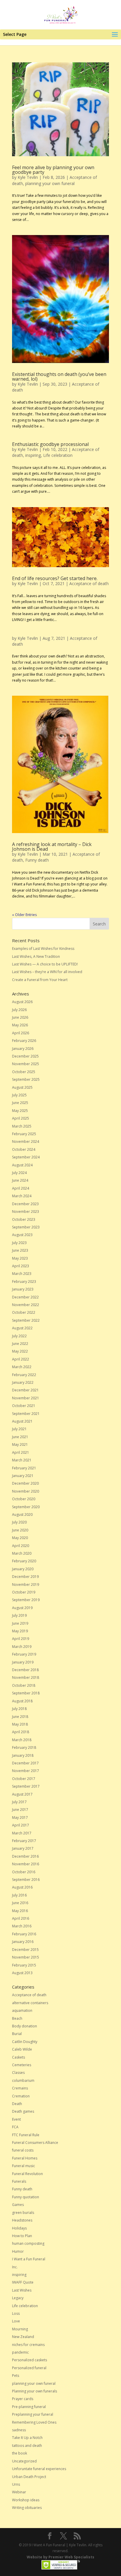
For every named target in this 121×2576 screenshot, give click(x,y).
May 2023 (20, 1258)
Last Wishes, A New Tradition (36, 956)
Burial (17, 2034)
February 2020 (24, 1561)
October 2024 (24, 1149)
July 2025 (19, 1095)
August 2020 (22, 1515)
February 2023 (24, 1282)
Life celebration (58, 455)
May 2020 (20, 1538)
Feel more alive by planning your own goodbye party (53, 170)
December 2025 (25, 1056)
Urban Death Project (29, 2477)
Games (18, 2205)
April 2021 (21, 1452)
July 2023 (19, 1243)
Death (17, 2104)
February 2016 (24, 1934)
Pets (16, 2376)
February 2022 (24, 1375)
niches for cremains (28, 2345)
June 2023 (20, 1250)
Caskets (19, 2057)
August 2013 (22, 1973)
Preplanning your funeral (33, 2414)
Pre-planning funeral (29, 2407)
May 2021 (20, 1444)
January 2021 (23, 1476)
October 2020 (24, 1499)
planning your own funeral (50, 183)
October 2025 (24, 1072)
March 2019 (22, 1647)
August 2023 (22, 1235)
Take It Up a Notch (27, 2438)
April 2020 (21, 1546)
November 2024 (26, 1142)
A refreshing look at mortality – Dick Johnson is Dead (52, 847)
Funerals (19, 2181)
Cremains (20, 2088)
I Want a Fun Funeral (29, 2259)
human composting (28, 2243)
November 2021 (26, 1398)
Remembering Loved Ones (34, 2422)
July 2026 (19, 1010)
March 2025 (22, 1126)
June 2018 (20, 1717)
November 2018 (26, 1677)
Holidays (19, 2228)
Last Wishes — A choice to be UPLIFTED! (45, 964)
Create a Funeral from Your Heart (40, 980)
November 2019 (26, 1585)
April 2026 (21, 1033)
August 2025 (22, 1087)
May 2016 (20, 1911)
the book (20, 2453)
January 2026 (23, 1049)
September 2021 (26, 1414)
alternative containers (30, 2003)
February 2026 (24, 1041)
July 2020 (19, 1522)
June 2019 (20, 1623)
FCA (15, 2127)
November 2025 (26, 1064)
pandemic (20, 2352)
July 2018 (19, 1709)
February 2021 (24, 1468)
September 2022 (26, 1320)
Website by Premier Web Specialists (60, 2557)
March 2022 (22, 1367)
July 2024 (19, 1173)
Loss (16, 2313)
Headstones (22, 2220)
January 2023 (23, 1289)
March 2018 (22, 1740)
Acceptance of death (89, 583)
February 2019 (24, 1654)
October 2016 (24, 1872)
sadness (19, 2430)
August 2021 (22, 1421)
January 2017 (23, 1848)
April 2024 (21, 1188)
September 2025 (26, 1079)
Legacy (18, 2298)
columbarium (23, 2080)
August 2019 (22, 1608)
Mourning (20, 2329)
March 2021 (22, 1460)
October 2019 (24, 1592)
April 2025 (21, 1118)
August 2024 (22, 1165)
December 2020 (25, 1483)
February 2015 (24, 1965)
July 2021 (19, 1429)
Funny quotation (26, 2197)
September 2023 (26, 1227)
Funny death (37, 860)
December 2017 (25, 1763)
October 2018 (24, 1685)
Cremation (21, 2096)
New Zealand (23, 2337)
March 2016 (22, 1926)
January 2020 (23, 1569)
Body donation (25, 2026)
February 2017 (24, 1841)
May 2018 (20, 1724)
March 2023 (22, 1274)
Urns (16, 2484)
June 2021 (20, 1437)
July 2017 (19, 1802)
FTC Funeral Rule (26, 2135)
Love (16, 2321)
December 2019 (25, 1577)
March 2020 (22, 1553)
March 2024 (22, 1196)
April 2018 (21, 1732)
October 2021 (24, 1406)
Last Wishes (22, 2290)
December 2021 (25, 1390)
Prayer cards (23, 2399)
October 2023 (24, 1219)
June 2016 (20, 1903)
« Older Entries (24, 915)
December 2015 (25, 1950)
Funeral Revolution (27, 2174)
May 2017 (20, 1817)
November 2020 (26, 1491)
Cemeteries (22, 2065)
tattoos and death (27, 2446)
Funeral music (23, 2166)
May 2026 (20, 1025)
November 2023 (26, 1212)
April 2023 (21, 1266)
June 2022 (20, 1344)
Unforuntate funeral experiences (39, 2469)
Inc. (15, 2267)
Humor (18, 2251)
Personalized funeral (29, 2368)
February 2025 (24, 1134)
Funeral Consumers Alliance (35, 2143)
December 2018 (25, 1670)
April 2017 (21, 1825)
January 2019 (23, 1662)
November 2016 (26, 1864)
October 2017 (24, 1779)
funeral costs (23, 2150)
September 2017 (26, 1786)
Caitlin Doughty (25, 2042)
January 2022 (23, 1382)
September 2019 (26, 1600)
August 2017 (22, 1794)
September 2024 (26, 1157)
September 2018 (26, 1693)
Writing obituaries (27, 2508)
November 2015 (26, 1957)
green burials (23, 2213)
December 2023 (25, 1204)
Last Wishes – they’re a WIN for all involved (47, 972)
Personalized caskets (30, 2360)
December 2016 (25, 1856)
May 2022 (20, 1351)
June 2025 (20, 1103)
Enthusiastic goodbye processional (50, 444)
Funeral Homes (25, 2158)
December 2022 (25, 1297)
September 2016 (26, 1880)
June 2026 (20, 1017)
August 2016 (22, 1887)
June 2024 (20, 1180)
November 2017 (26, 1771)
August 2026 (22, 1002)
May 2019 (20, 1631)
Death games (23, 2111)
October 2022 (24, 1312)
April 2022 (21, 1359)
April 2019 (21, 1639)
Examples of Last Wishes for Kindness (43, 949)
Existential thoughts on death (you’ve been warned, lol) (59, 377)
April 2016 (21, 1918)
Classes (18, 2073)
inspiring (33, 455)
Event (16, 2119)
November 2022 (26, 1305)
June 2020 (20, 1530)
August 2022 (22, 1328)
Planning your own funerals (35, 2391)
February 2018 (24, 1747)
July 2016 (19, 1895)
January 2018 (23, 1755)
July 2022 (19, 1336)
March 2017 (22, 1833)
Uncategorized (24, 2461)
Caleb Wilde (22, 2049)
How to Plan (22, 2236)
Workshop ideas (26, 2500)
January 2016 (23, 1942)
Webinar (19, 2492)
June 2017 (20, 1810)
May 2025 (20, 1111)
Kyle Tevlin (28, 177)
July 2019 (19, 1615)
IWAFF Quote (23, 2282)
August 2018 (22, 1701)
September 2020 (26, 1507)
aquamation (22, 2010)
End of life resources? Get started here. (55, 578)
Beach (17, 2018)
